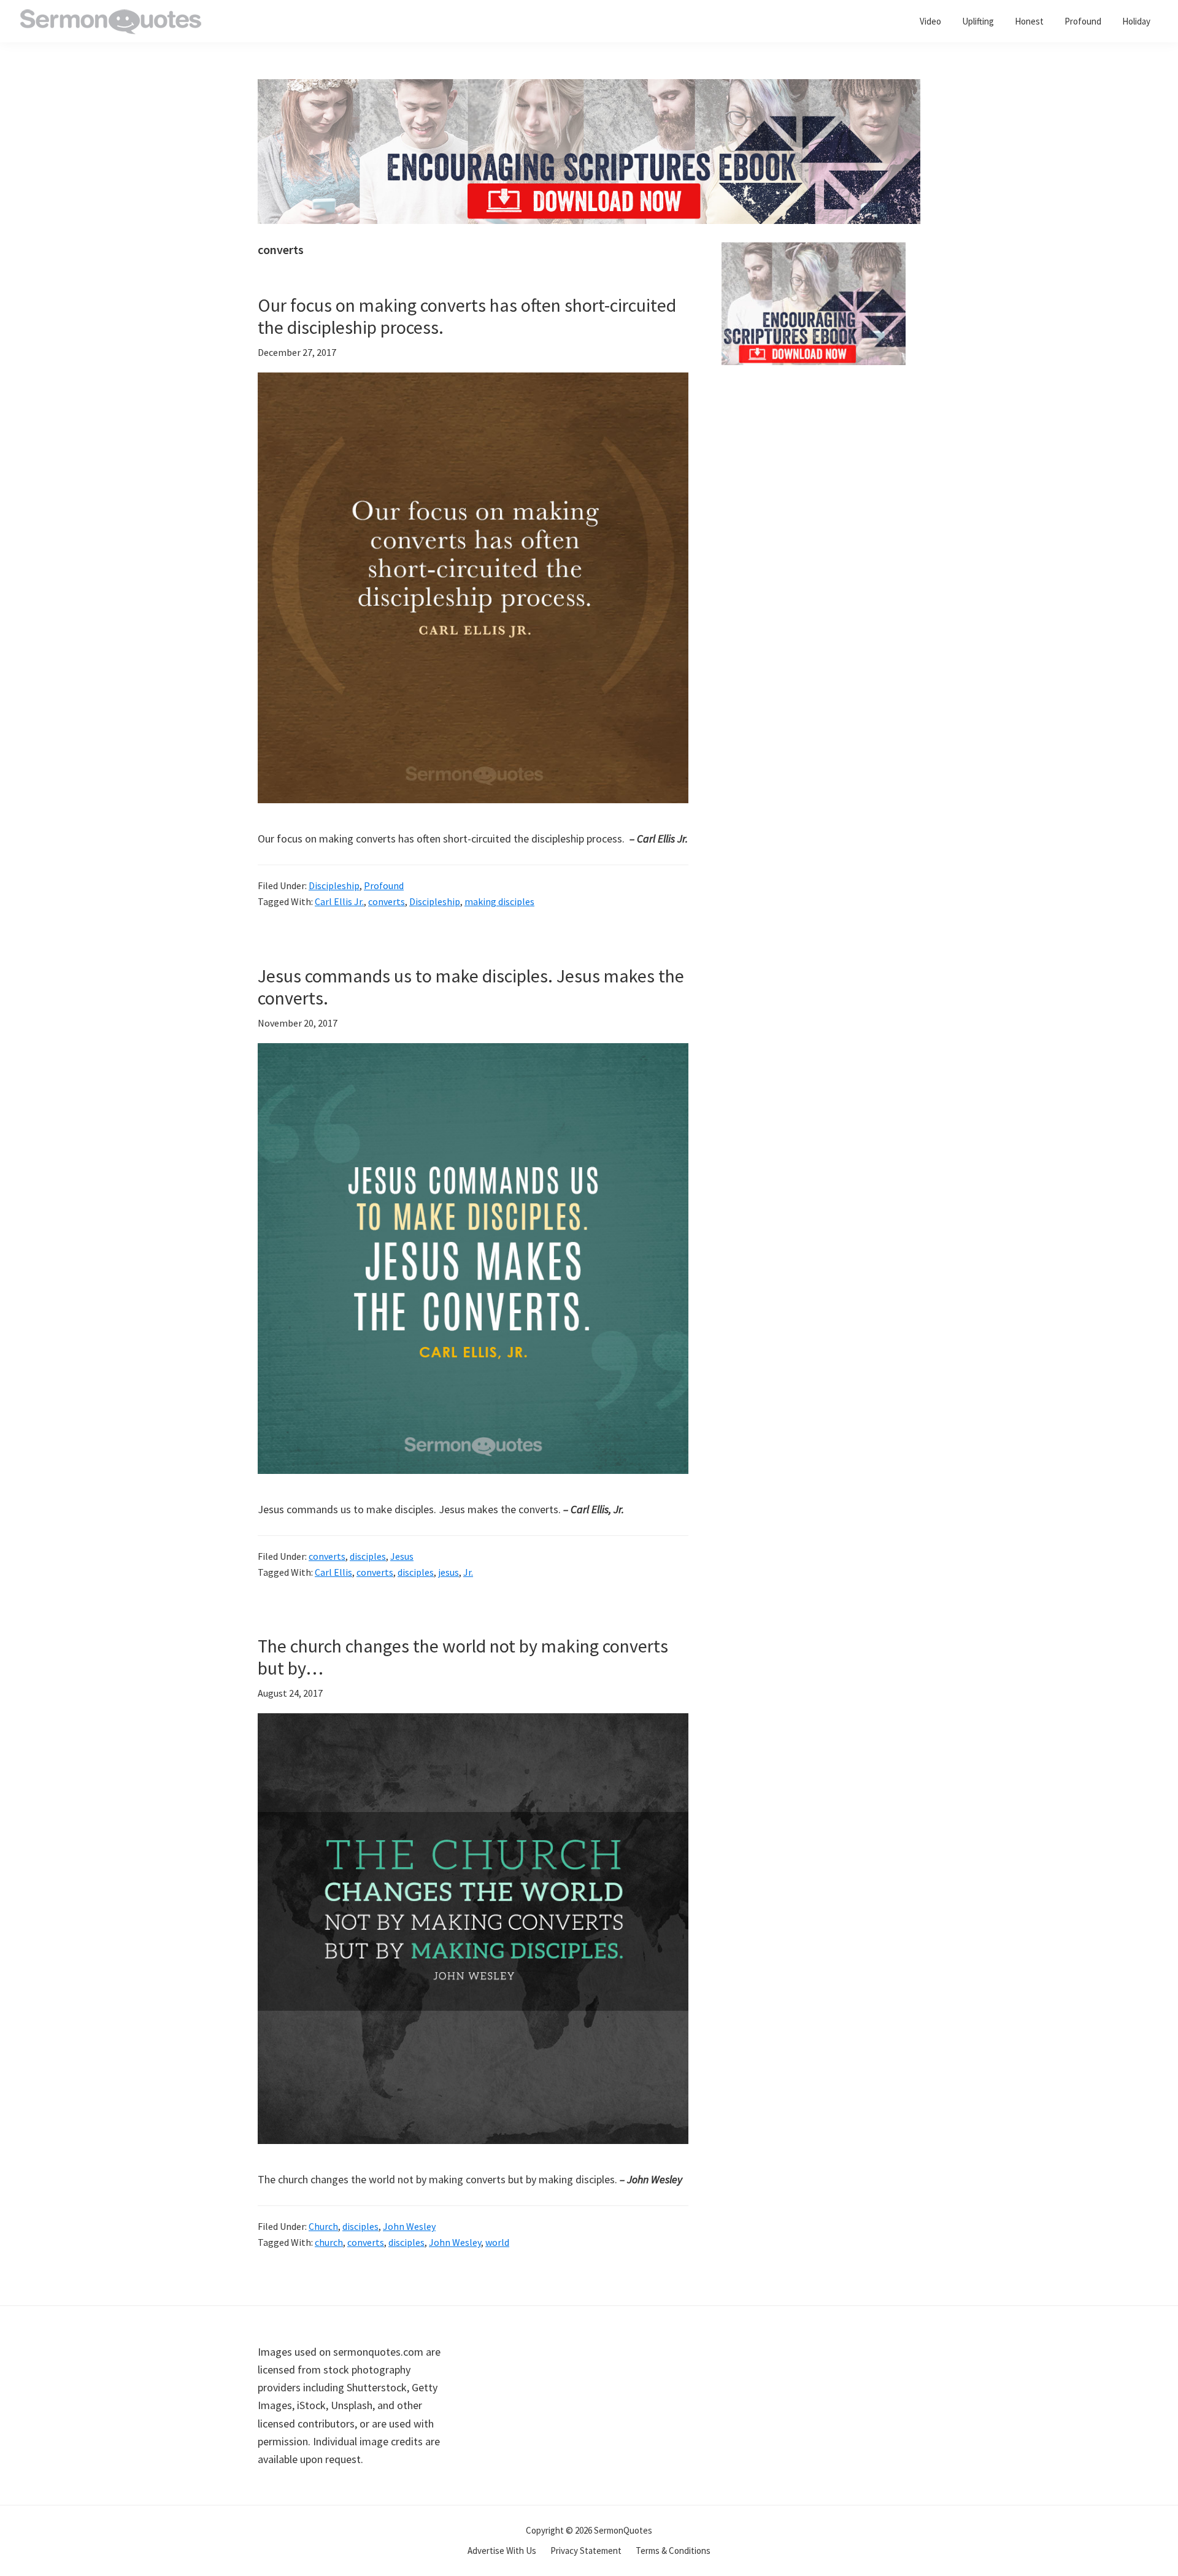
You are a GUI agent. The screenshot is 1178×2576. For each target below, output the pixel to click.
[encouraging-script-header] (589, 88)
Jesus (402, 1556)
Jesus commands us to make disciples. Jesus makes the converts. (471, 987)
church (329, 2242)
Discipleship (334, 885)
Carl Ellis (333, 1572)
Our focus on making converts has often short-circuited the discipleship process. (467, 316)
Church (323, 2226)
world (497, 2242)
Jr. (468, 1572)
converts (387, 901)
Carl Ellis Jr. (339, 901)
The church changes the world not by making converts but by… (463, 1657)
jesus (448, 1572)
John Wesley (409, 2226)
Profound (384, 885)
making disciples (499, 901)
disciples (368, 1556)
